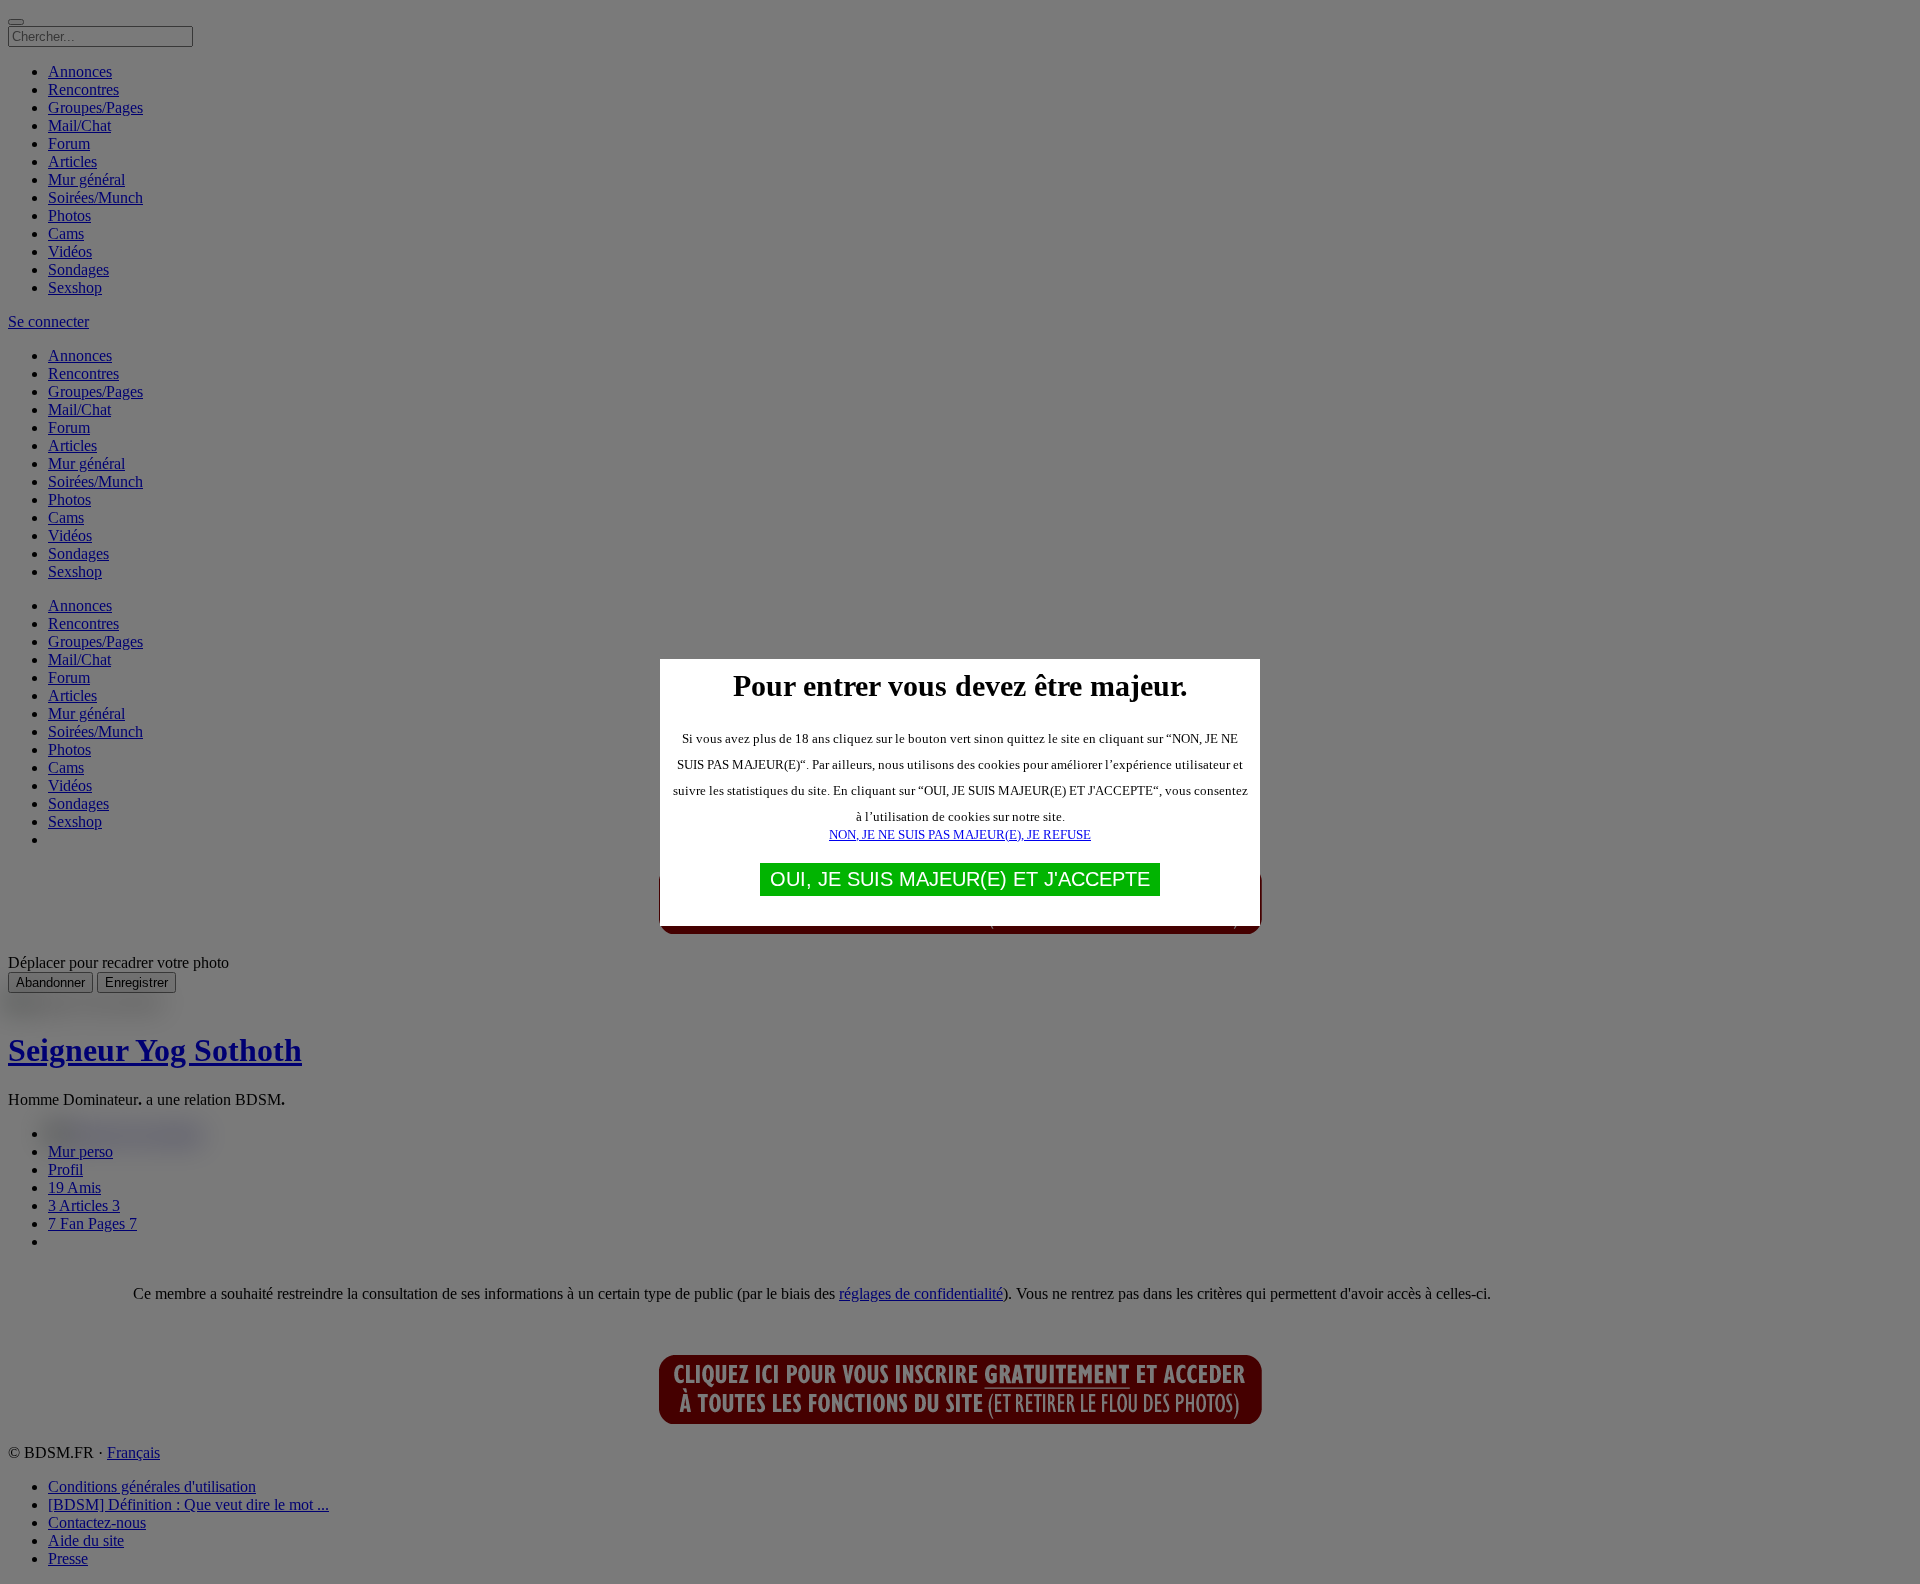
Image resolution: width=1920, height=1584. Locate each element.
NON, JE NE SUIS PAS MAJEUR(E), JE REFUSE (960, 834)
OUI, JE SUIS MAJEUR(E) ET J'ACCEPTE (960, 879)
